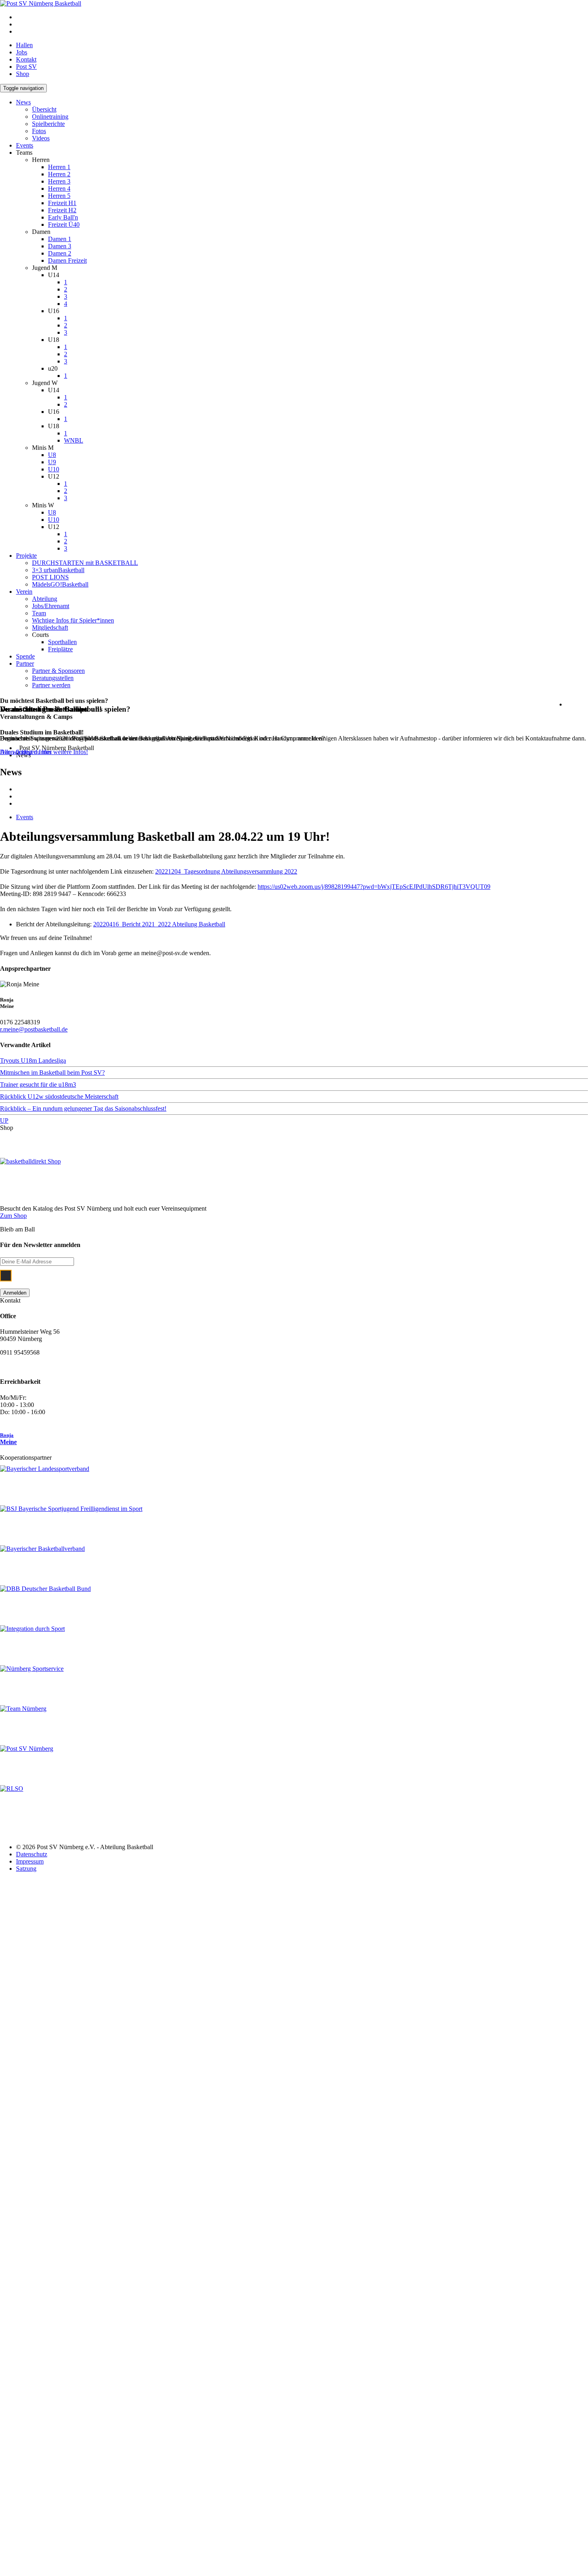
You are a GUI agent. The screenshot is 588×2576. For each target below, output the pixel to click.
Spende (25, 656)
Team (39, 613)
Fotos (39, 131)
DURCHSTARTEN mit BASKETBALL (85, 563)
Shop (23, 74)
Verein (24, 592)
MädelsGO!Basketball (60, 584)
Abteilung (45, 599)
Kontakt (26, 59)
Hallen (24, 45)
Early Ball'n (63, 217)
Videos (41, 138)
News (23, 102)
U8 (52, 455)
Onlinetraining (50, 117)
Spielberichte (48, 124)
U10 (54, 469)
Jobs (22, 52)
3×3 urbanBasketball (58, 570)
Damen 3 (60, 246)
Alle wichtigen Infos (26, 752)
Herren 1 (59, 167)
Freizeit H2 (62, 210)
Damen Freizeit (67, 260)
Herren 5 (59, 196)
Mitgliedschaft (50, 628)
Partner (25, 663)
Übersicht (44, 109)
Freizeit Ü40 (64, 224)
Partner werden (51, 685)
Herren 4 (59, 189)
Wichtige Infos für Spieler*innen (73, 620)
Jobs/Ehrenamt (51, 606)
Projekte (26, 556)
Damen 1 (60, 239)
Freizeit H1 (62, 203)
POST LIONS (50, 577)
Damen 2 (60, 253)
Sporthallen (62, 642)
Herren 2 (59, 174)
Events (25, 145)
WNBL (74, 440)
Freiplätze (60, 649)
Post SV (26, 67)
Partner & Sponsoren (58, 671)
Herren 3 (59, 181)
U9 (52, 462)
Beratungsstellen (53, 678)
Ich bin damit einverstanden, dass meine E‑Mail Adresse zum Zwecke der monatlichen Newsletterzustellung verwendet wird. (257, 1275)
